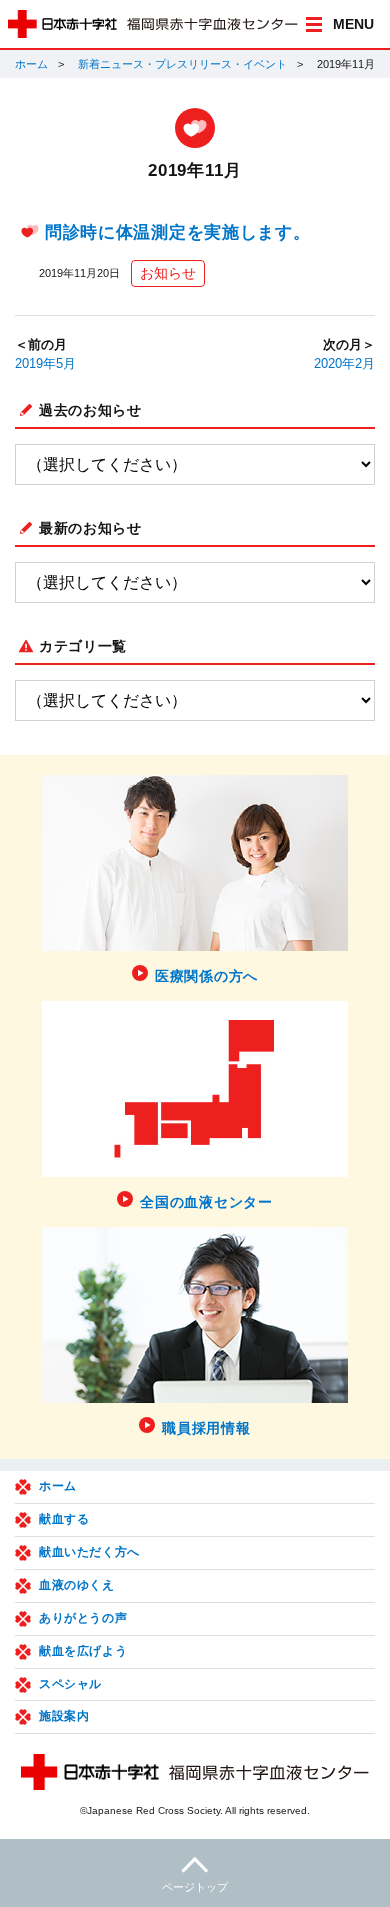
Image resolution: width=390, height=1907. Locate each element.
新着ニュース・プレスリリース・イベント (182, 64)
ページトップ (195, 1887)
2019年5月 (45, 364)
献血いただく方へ (89, 1552)
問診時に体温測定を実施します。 (178, 232)
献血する (64, 1519)
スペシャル (70, 1684)
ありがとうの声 (83, 1618)
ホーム (31, 64)
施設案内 (64, 1716)
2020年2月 (344, 364)
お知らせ (168, 273)
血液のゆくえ (77, 1585)
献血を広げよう (83, 1651)
